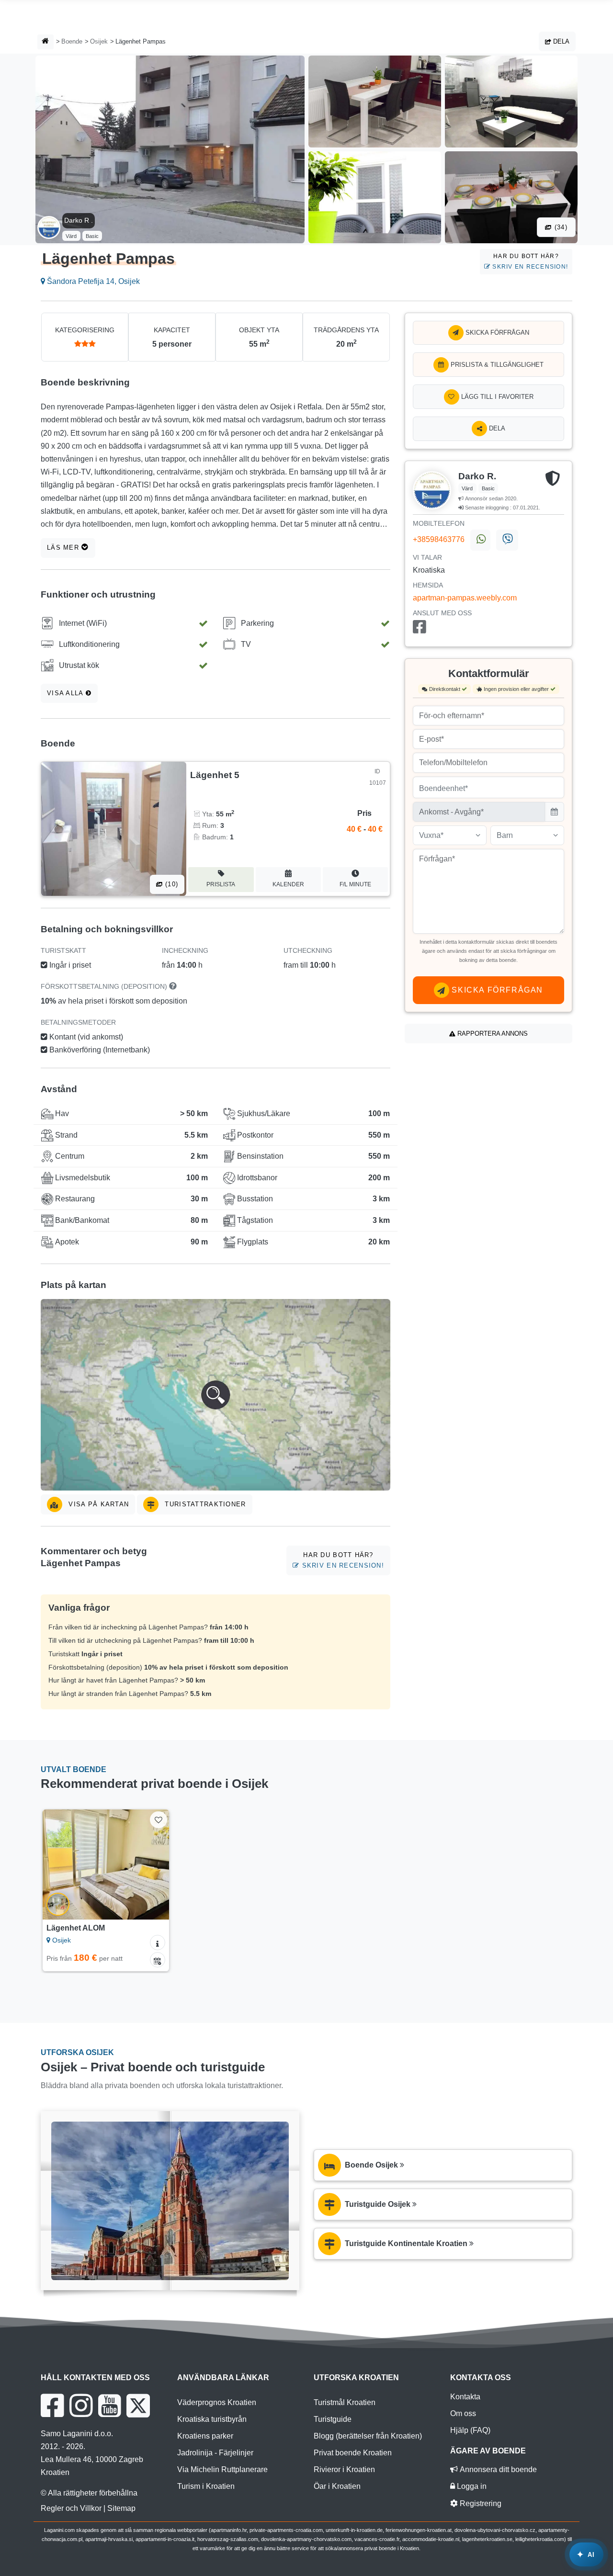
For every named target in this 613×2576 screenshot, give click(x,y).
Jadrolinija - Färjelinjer (215, 2453)
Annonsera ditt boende (497, 2469)
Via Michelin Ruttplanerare (222, 2469)
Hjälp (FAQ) (470, 2430)
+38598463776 (439, 539)
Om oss (463, 2413)
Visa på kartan (97, 1504)
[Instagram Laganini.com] (81, 2406)
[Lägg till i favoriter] (158, 1820)
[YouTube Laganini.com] (109, 2406)
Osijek (99, 41)
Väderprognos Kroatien (217, 2402)
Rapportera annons (492, 1034)
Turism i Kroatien (206, 2486)
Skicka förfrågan (496, 333)
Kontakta (465, 2397)
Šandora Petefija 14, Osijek (92, 281)
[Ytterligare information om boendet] (158, 1943)
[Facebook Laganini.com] (52, 2406)
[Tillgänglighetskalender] (158, 1960)
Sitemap (121, 2508)
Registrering (480, 2503)
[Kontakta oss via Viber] (507, 540)
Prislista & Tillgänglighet (496, 365)
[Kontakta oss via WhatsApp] (480, 540)
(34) (560, 227)
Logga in (471, 2486)
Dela (560, 41)
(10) (170, 884)
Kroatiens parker (205, 2436)
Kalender (288, 884)
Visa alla (66, 693)
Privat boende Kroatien (353, 2453)
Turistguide (333, 2419)
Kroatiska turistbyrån (212, 2419)
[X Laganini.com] (138, 2406)
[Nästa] (155, 1864)
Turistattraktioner (204, 1504)
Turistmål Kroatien (345, 2402)
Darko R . (79, 220)
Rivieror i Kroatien (344, 2469)
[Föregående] (57, 1864)
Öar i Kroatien (337, 2486)
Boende (72, 41)
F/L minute (355, 884)
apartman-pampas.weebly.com (465, 598)
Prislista (221, 884)
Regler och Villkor (71, 2508)
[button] (216, 1395)
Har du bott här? (529, 261)
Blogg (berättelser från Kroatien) (368, 2436)
